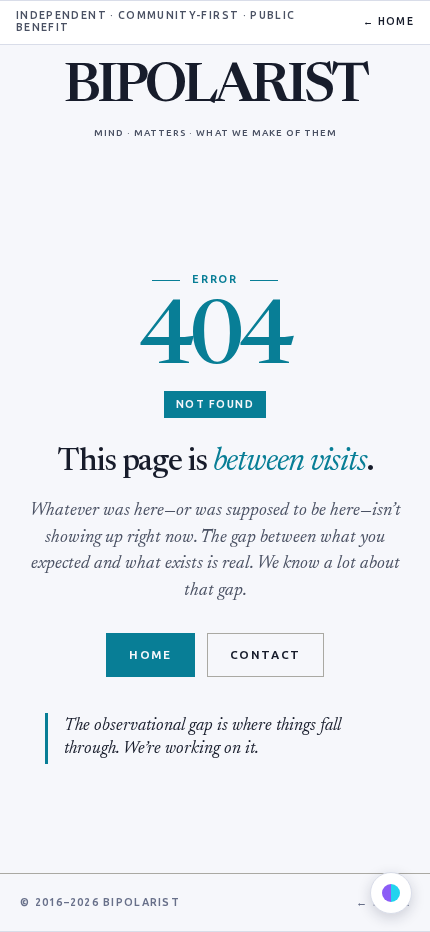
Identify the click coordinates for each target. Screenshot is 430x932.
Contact (265, 655)
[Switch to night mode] (391, 893)
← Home (388, 22)
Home (150, 655)
